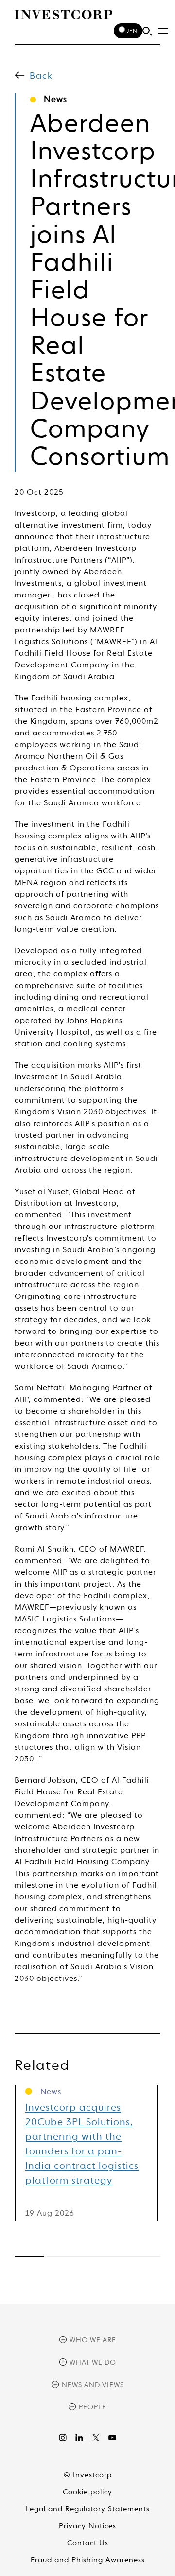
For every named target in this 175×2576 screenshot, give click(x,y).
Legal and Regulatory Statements (87, 2509)
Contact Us (88, 2543)
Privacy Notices (87, 2526)
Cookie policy (87, 2492)
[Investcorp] (63, 15)
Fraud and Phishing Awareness (88, 2560)
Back (41, 76)
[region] (87, 2256)
